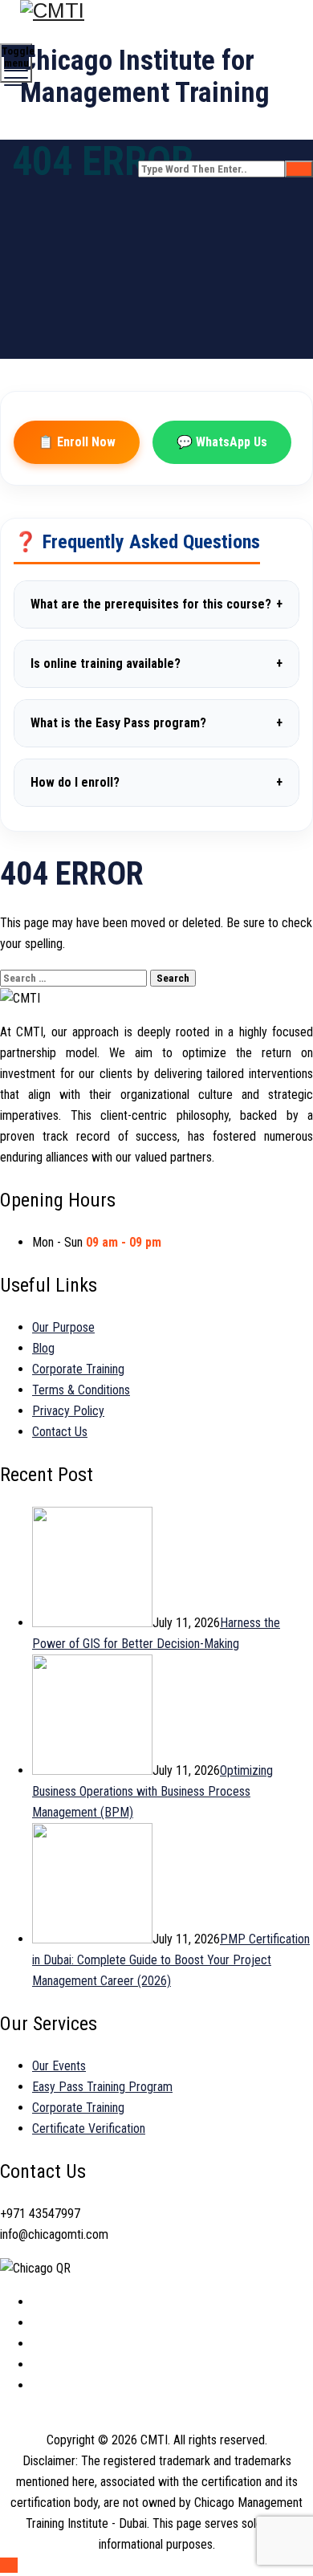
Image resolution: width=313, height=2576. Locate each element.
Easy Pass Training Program (102, 2087)
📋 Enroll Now (77, 442)
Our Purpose (63, 1327)
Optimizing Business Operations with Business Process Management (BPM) (152, 1791)
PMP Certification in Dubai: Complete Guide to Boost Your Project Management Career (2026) (171, 1960)
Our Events (59, 2066)
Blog (43, 1348)
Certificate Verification (89, 2128)
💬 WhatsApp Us (222, 442)
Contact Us (60, 1432)
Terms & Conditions (81, 1390)
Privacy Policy (68, 1411)
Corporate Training (78, 1369)
